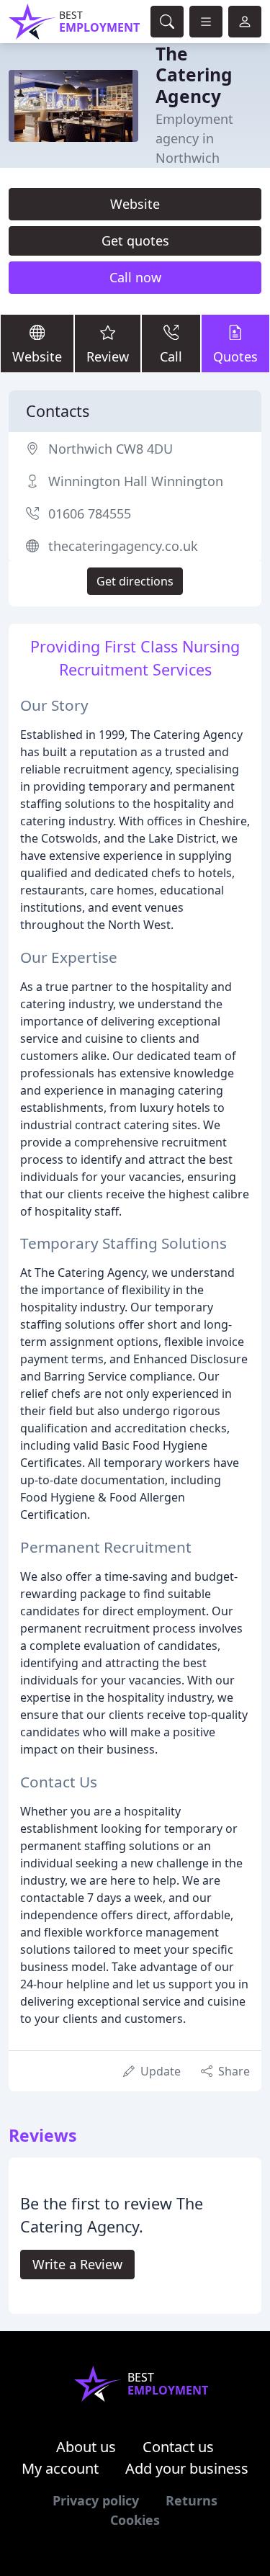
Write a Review (77, 2264)
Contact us (178, 2447)
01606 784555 (90, 513)
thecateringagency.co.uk (123, 546)
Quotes (235, 356)
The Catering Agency (194, 75)
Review (108, 356)
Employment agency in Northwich (194, 138)
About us (86, 2447)
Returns (192, 2500)
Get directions (135, 581)
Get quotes (135, 241)
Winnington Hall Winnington (136, 481)
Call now (135, 277)
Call (171, 356)
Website (135, 204)
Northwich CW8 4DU (111, 449)
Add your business (187, 2468)
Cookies (135, 2520)
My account (60, 2468)
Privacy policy (96, 2500)
